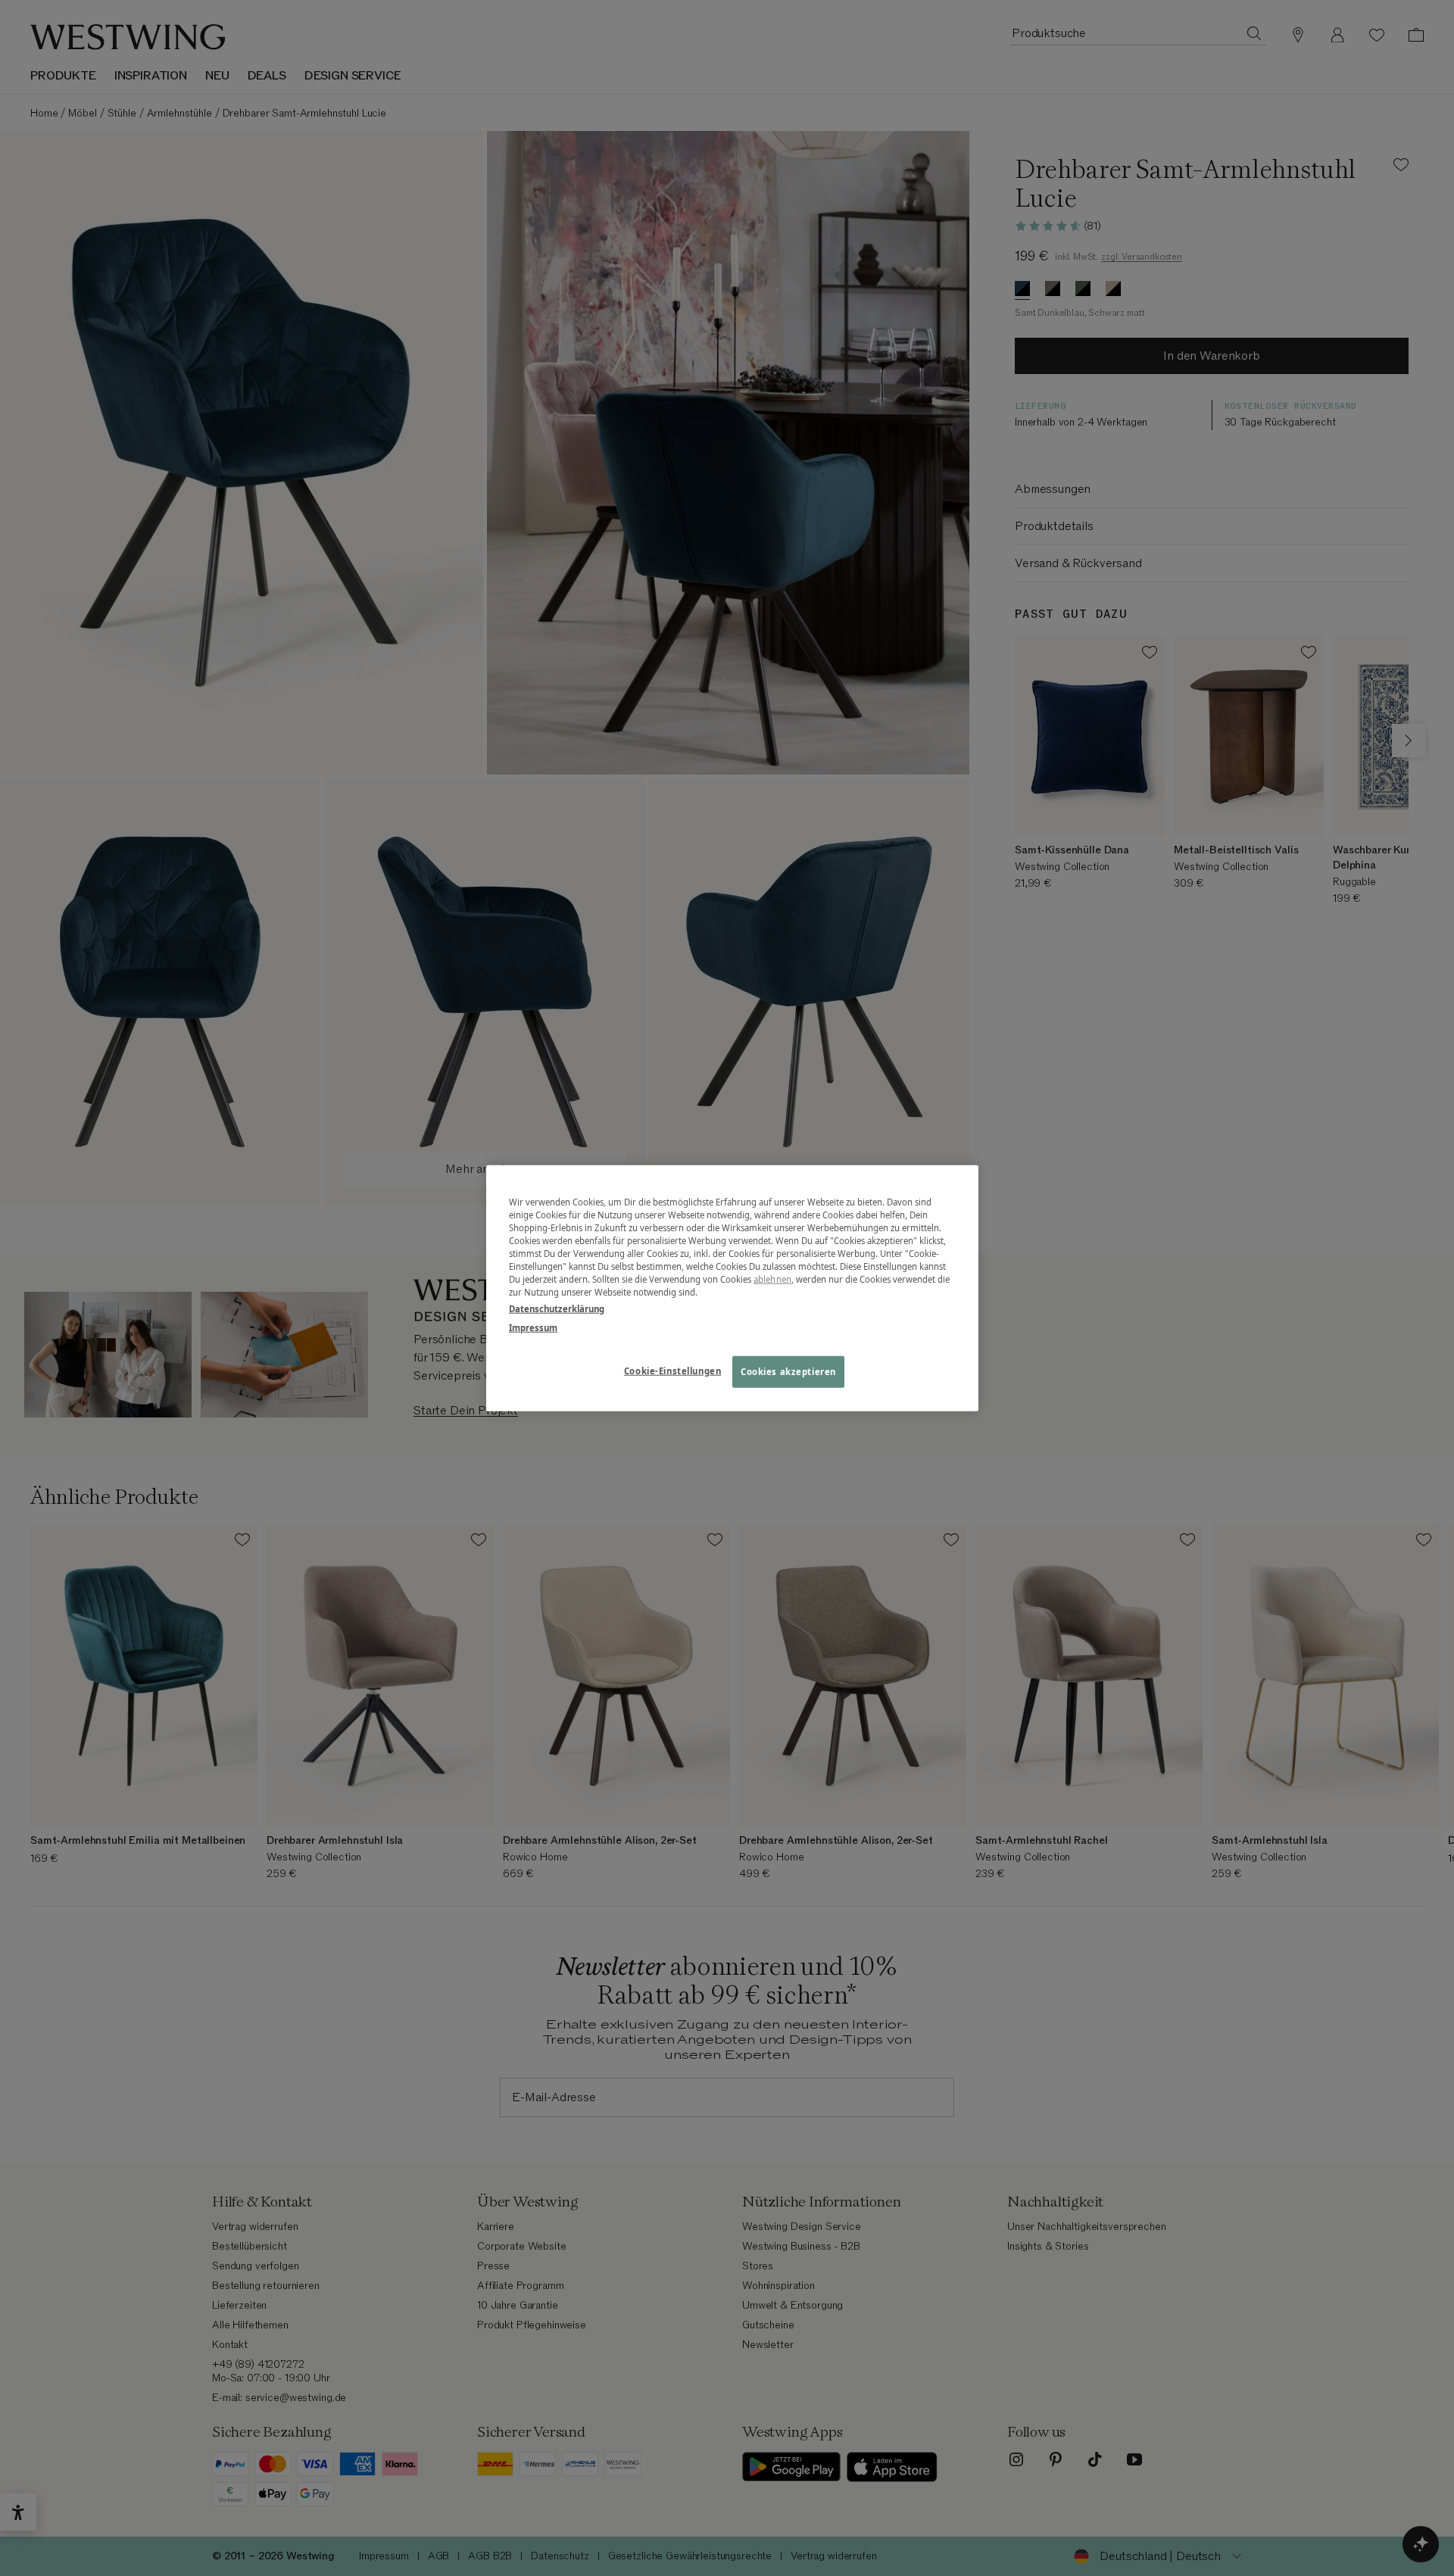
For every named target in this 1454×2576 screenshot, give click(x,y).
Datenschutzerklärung (557, 1308)
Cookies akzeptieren (788, 1371)
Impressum (533, 1327)
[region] (732, 1288)
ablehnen (772, 1279)
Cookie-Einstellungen (672, 1370)
